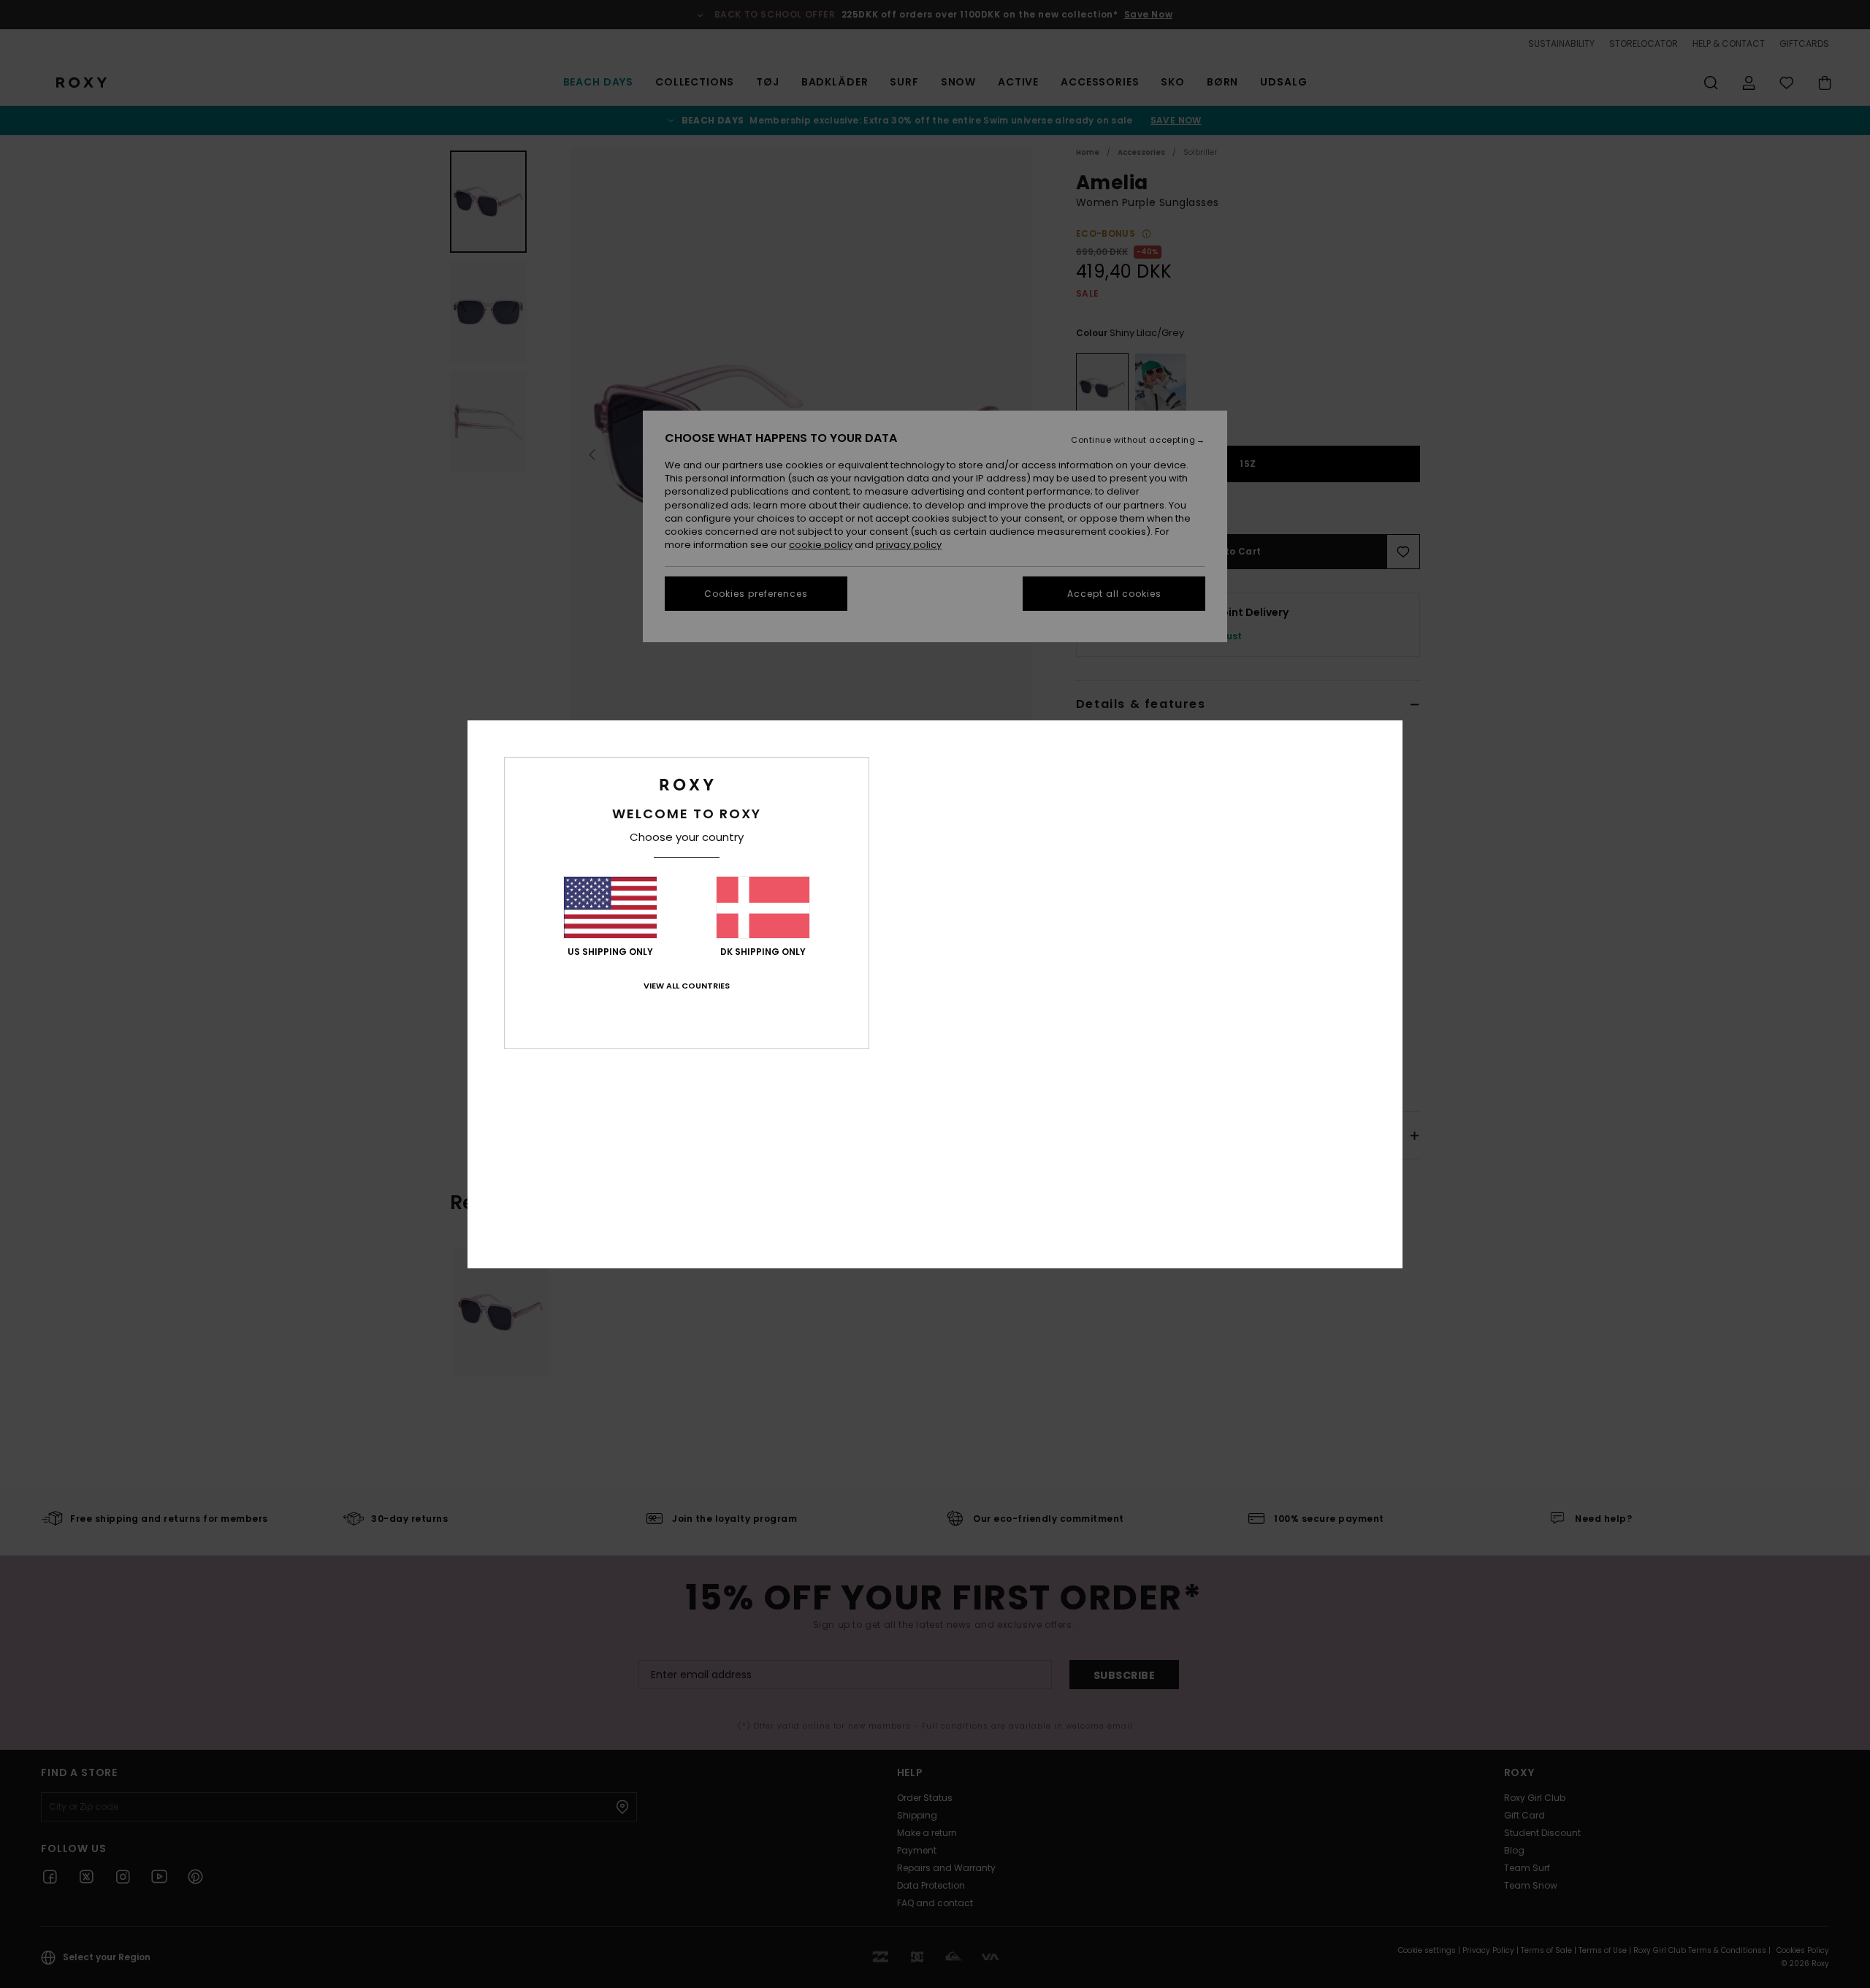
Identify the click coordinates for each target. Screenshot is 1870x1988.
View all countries (687, 986)
